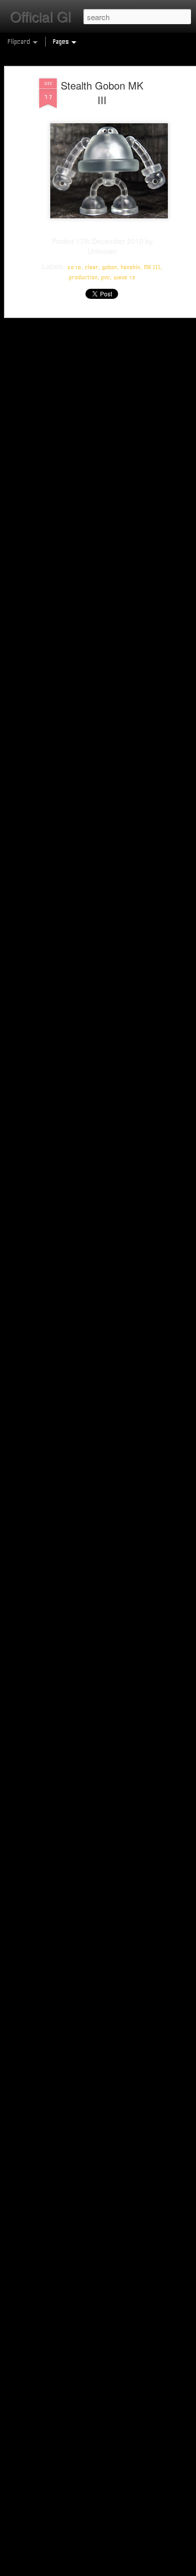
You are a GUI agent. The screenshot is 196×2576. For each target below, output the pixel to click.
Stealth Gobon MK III (102, 93)
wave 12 (125, 277)
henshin (130, 267)
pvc (106, 277)
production (83, 277)
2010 (74, 267)
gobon (110, 267)
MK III (152, 267)
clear (92, 267)
